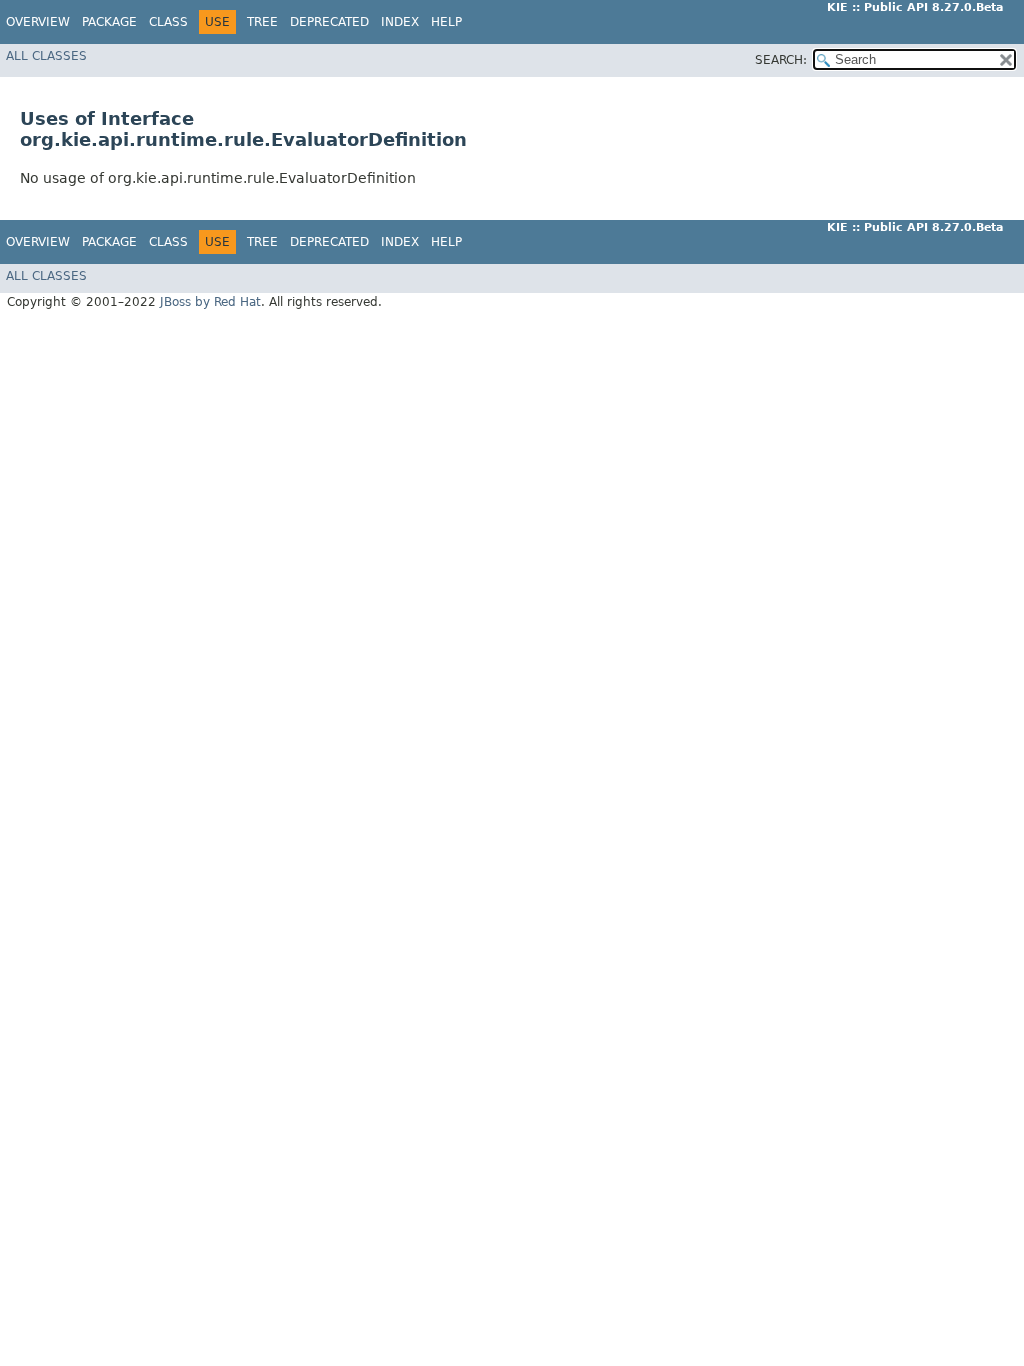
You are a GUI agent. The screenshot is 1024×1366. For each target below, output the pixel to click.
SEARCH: (781, 60)
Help (446, 22)
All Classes (46, 56)
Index (400, 22)
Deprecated (329, 22)
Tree (262, 22)
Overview (38, 22)
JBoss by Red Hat (210, 302)
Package (109, 22)
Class (168, 22)
